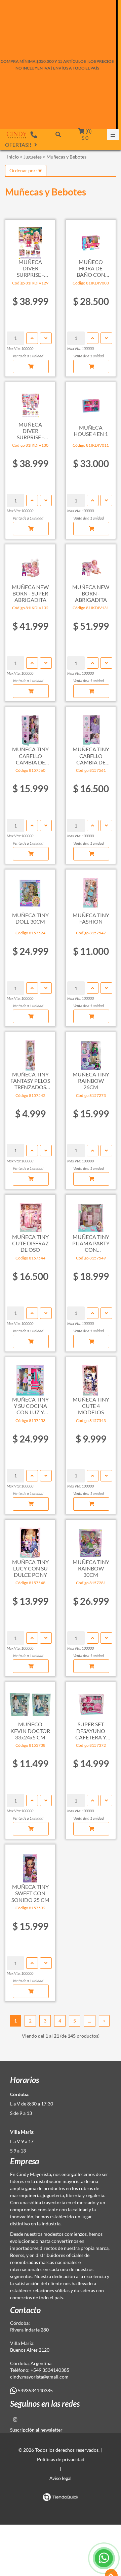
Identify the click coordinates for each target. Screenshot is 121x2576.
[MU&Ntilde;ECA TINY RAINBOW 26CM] (91, 1052)
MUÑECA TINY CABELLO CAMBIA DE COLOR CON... (30, 756)
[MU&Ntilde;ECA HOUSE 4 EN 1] (91, 402)
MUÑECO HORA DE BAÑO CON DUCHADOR (91, 268)
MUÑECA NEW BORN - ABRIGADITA (91, 593)
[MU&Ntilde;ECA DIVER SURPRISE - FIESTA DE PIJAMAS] (30, 402)
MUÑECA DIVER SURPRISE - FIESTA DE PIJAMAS (30, 431)
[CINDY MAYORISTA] (17, 135)
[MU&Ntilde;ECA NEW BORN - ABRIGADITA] (91, 564)
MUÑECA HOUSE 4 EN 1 (91, 431)
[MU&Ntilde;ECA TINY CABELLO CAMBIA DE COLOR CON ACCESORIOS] (30, 727)
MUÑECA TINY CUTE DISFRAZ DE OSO (30, 1243)
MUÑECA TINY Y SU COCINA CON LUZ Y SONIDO (30, 1406)
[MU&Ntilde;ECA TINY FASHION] (91, 889)
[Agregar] (31, 366)
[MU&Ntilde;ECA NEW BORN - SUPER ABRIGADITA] (30, 564)
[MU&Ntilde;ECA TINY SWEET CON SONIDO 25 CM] (30, 1864)
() (87, 134)
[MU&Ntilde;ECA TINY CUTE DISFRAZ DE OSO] (30, 1214)
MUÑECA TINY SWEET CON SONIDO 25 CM (30, 1893)
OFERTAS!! (18, 145)
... (90, 2021)
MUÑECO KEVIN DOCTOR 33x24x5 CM (30, 1730)
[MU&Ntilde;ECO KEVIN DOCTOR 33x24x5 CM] (30, 1702)
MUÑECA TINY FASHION (91, 918)
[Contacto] (34, 134)
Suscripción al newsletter (36, 2430)
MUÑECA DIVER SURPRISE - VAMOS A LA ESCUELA (30, 268)
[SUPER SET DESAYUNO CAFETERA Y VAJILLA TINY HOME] (91, 1702)
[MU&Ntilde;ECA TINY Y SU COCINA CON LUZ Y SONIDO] (30, 1377)
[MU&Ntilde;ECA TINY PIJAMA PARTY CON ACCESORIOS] (91, 1214)
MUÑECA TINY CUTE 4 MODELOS (91, 1406)
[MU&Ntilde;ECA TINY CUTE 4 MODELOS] (91, 1377)
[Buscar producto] (58, 134)
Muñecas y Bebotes (66, 157)
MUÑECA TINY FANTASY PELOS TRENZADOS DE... (30, 1081)
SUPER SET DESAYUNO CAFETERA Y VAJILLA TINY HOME (91, 1731)
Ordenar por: (24, 170)
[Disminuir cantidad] (46, 338)
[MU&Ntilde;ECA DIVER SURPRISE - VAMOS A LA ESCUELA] (30, 239)
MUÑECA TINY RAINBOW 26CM (91, 1081)
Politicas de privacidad (61, 2459)
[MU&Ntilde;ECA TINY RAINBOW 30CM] (91, 1540)
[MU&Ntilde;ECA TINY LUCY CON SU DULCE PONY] (30, 1540)
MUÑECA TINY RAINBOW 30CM (91, 1568)
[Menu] (113, 135)
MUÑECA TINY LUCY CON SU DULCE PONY (30, 1568)
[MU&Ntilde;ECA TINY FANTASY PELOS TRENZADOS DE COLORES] (30, 1052)
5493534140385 (35, 2390)
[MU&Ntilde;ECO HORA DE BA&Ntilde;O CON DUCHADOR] (91, 239)
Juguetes (33, 157)
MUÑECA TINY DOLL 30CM (30, 918)
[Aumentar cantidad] (32, 338)
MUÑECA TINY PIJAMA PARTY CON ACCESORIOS (91, 1243)
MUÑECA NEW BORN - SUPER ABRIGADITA (30, 593)
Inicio (13, 157)
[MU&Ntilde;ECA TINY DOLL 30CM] (30, 889)
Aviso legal (61, 2478)
